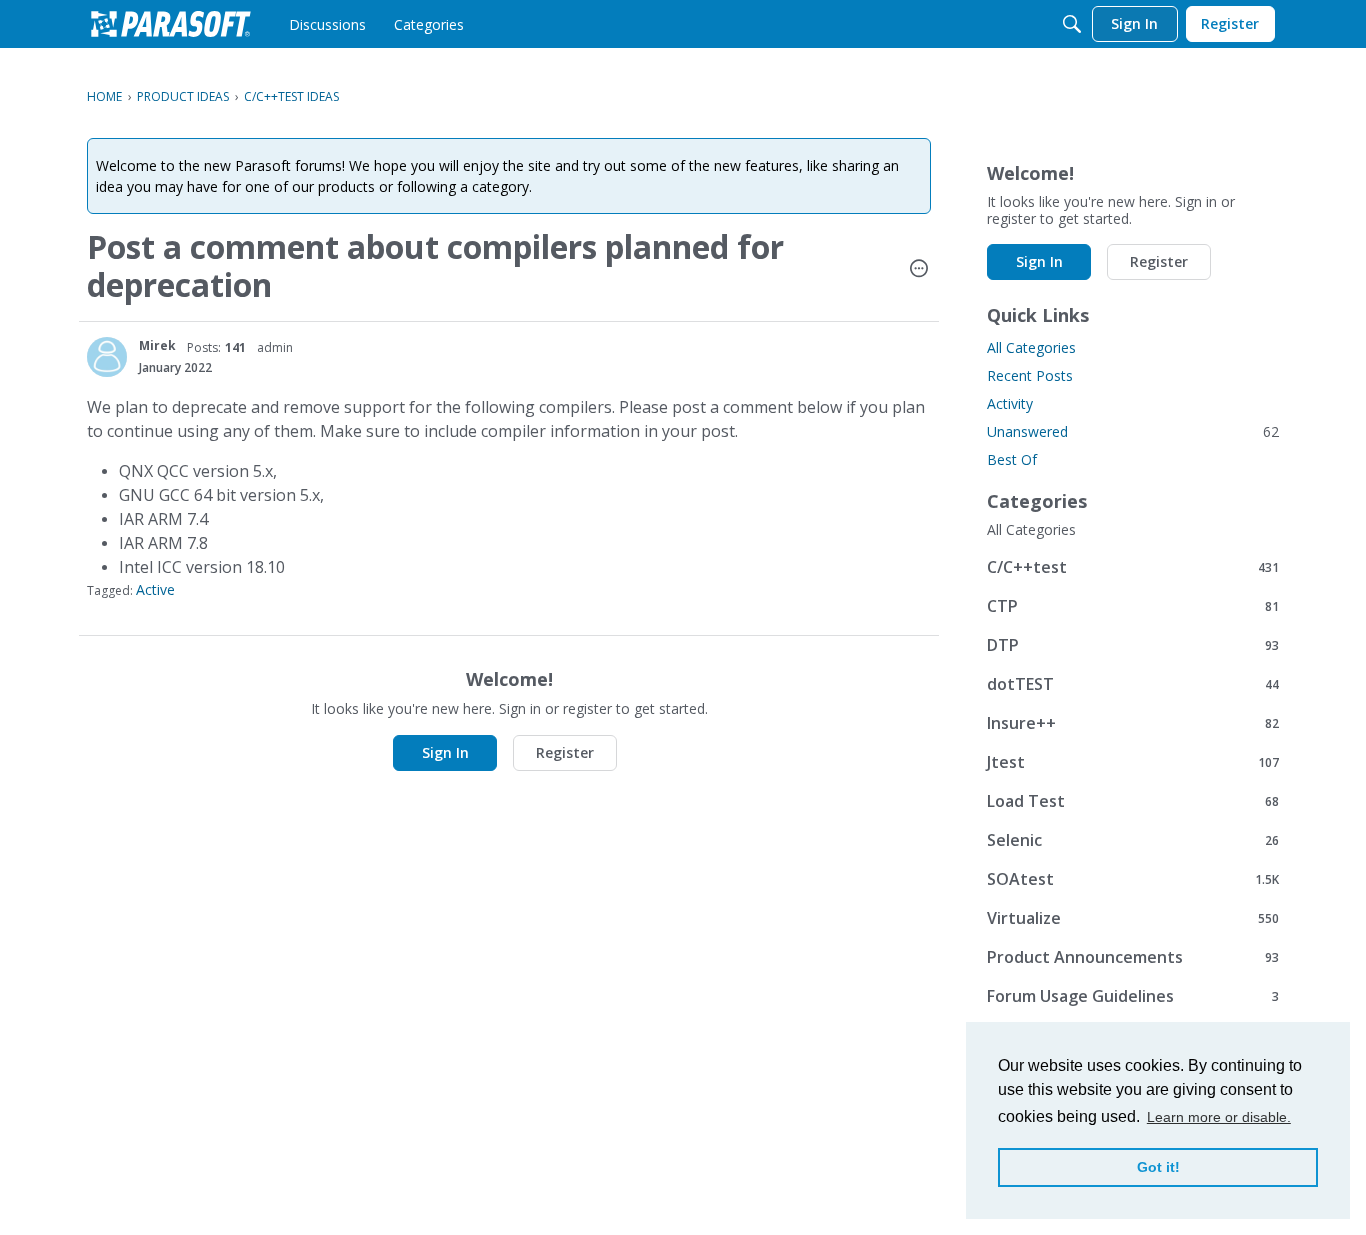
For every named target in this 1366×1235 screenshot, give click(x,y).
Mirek (157, 345)
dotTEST (1133, 683)
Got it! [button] (1158, 1167)
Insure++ (1133, 722)
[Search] (1072, 24)
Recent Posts (1030, 375)
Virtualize (1133, 917)
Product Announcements (1133, 956)
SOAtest (1133, 878)
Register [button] (565, 752)
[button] (919, 270)
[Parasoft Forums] (171, 24)
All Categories (1031, 347)
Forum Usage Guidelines (1133, 995)
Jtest (1133, 761)
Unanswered (1133, 431)
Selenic (1133, 839)
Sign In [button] (445, 752)
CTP (1133, 605)
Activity (1010, 403)
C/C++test (1133, 566)
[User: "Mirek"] (107, 357)
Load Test (1133, 800)
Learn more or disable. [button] (1219, 1117)
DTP (1133, 644)
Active (155, 589)
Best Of (1012, 459)
